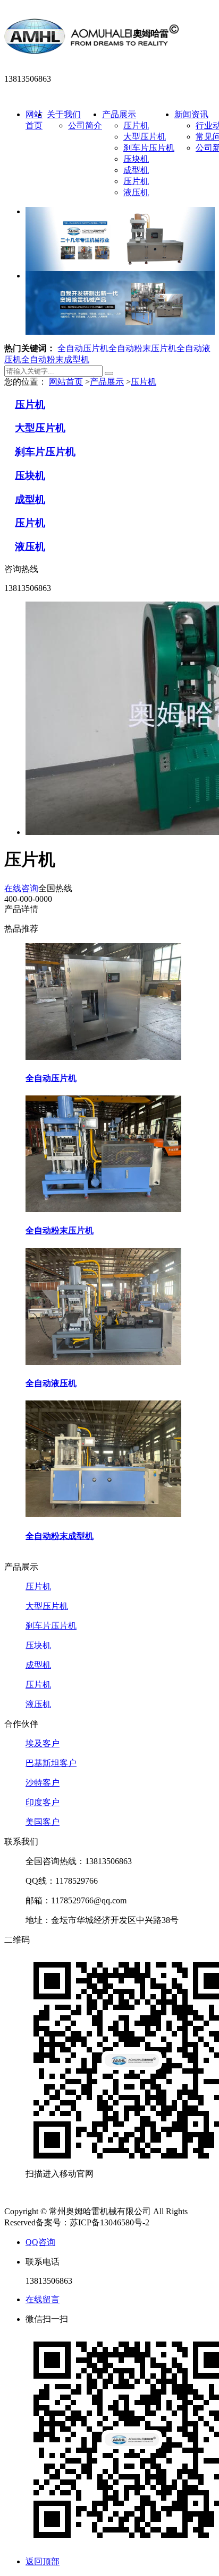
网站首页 (66, 382)
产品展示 (119, 114)
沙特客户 (43, 1783)
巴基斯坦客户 (51, 1763)
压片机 (136, 125)
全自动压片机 (83, 348)
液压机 (136, 192)
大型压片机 (145, 137)
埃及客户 (43, 1743)
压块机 (136, 159)
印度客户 (43, 1802)
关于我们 (64, 114)
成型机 (136, 170)
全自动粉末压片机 (142, 348)
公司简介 (85, 125)
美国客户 (43, 1822)
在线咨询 (21, 888)
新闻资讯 (191, 114)
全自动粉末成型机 (55, 359)
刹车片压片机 (149, 148)
